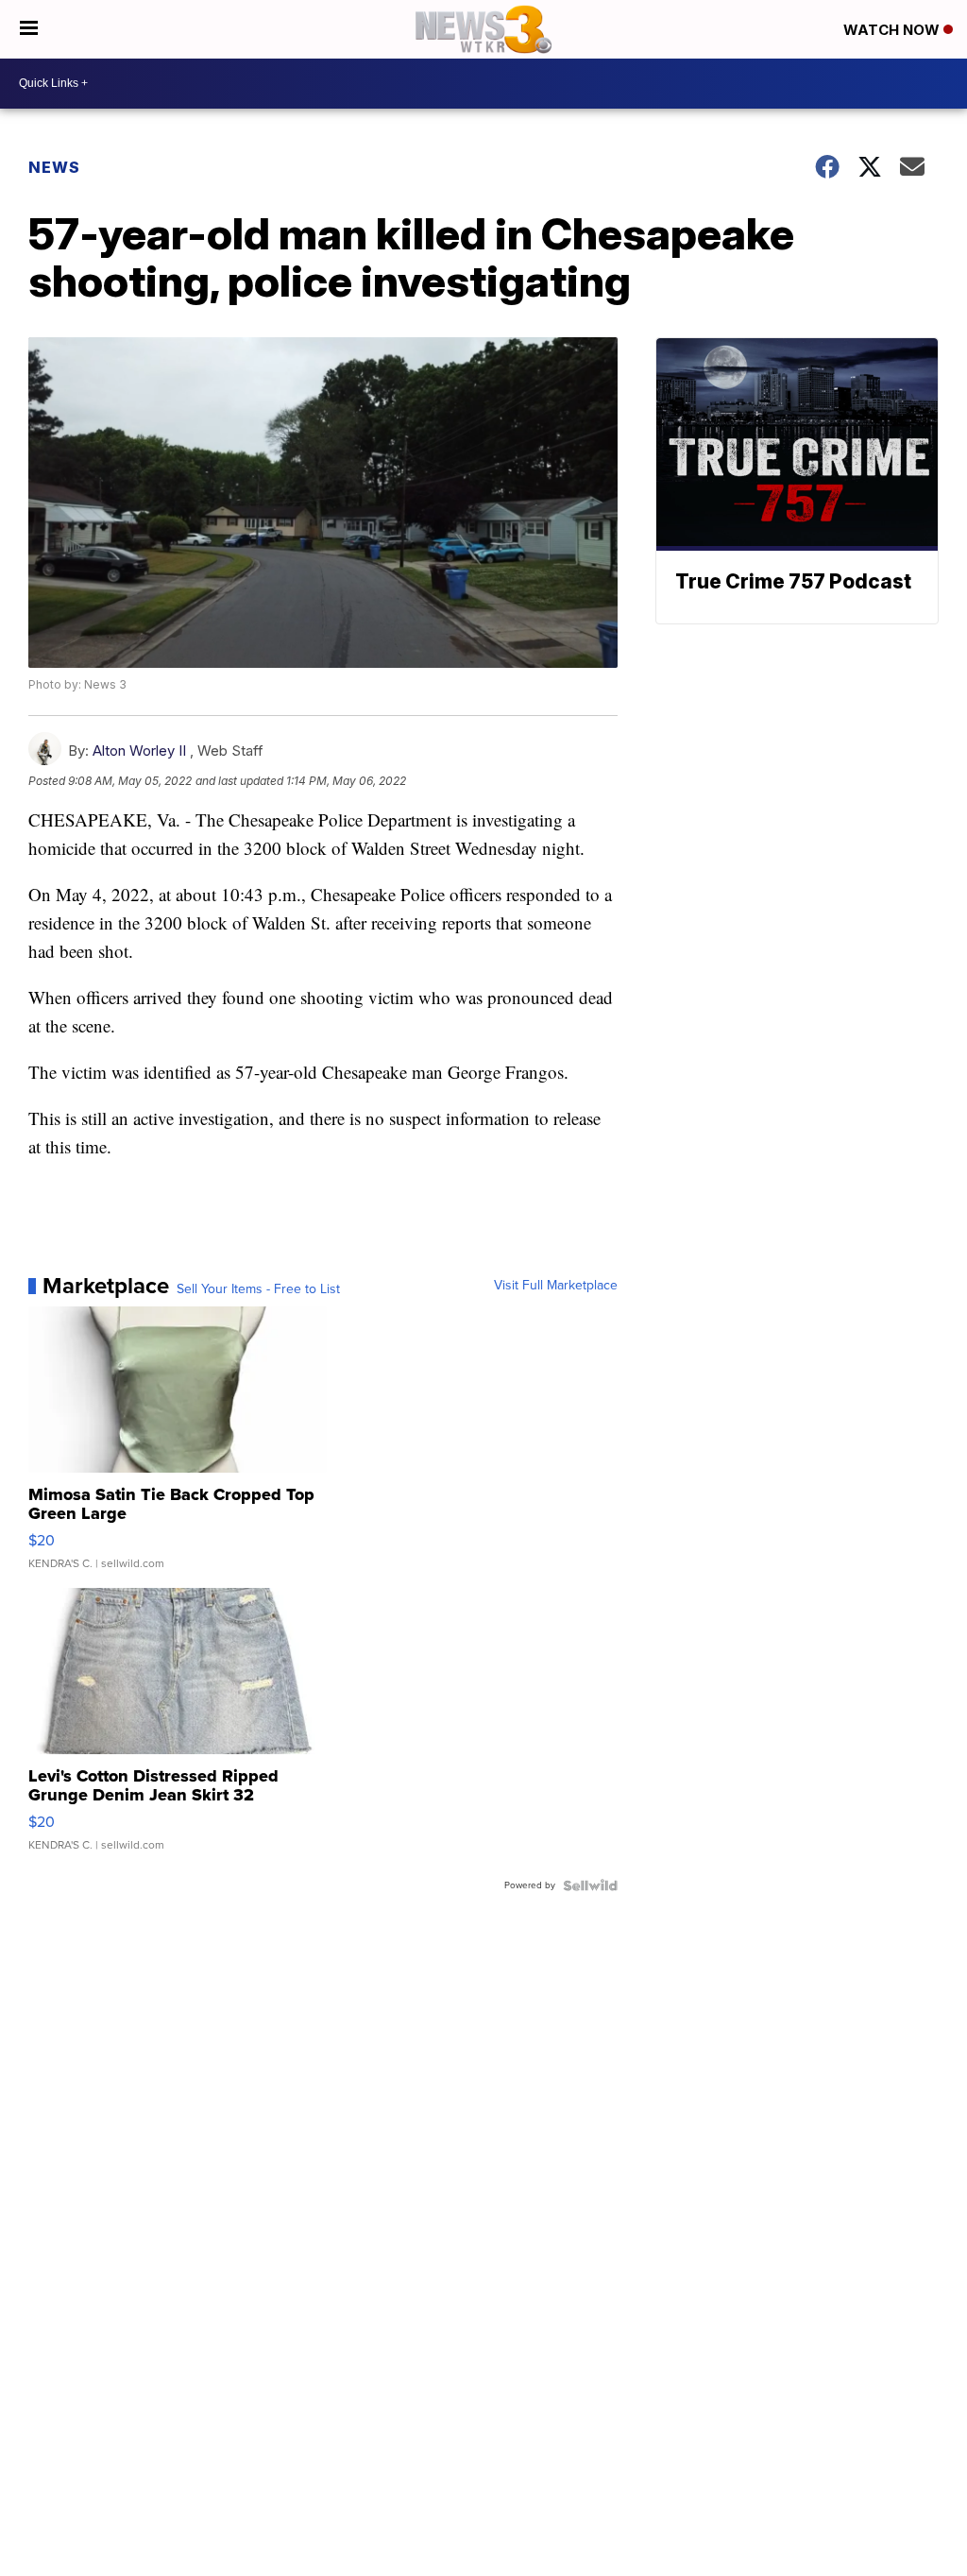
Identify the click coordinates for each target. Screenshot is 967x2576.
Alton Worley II (139, 751)
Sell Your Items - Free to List (258, 1289)
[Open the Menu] (29, 29)
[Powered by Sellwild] (590, 1885)
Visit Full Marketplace (556, 1286)
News (54, 167)
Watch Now (893, 30)
